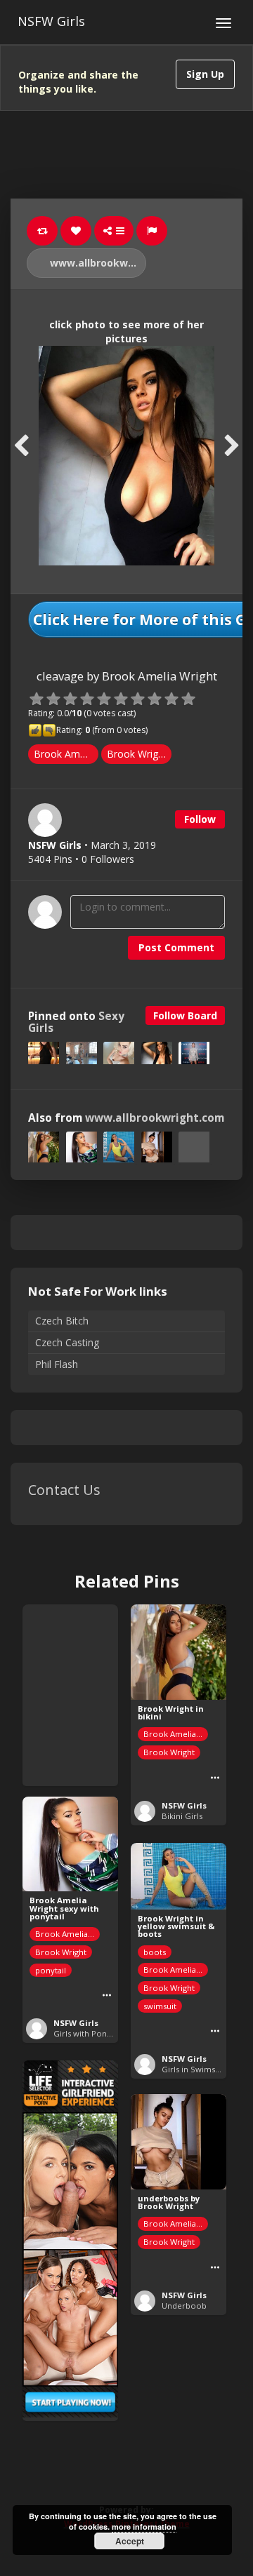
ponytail (51, 1970)
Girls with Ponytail (88, 2033)
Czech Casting (67, 1342)
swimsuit (160, 2006)
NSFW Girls (51, 21)
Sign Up (205, 74)
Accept (130, 2541)
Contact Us (64, 1490)
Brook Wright (137, 754)
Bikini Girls (182, 1816)
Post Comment (176, 947)
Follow (200, 819)
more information (144, 2527)
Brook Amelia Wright (66, 754)
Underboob (184, 2306)
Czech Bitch (62, 1321)
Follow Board (185, 1015)
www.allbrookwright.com (97, 263)
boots (155, 1952)
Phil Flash (57, 1364)
